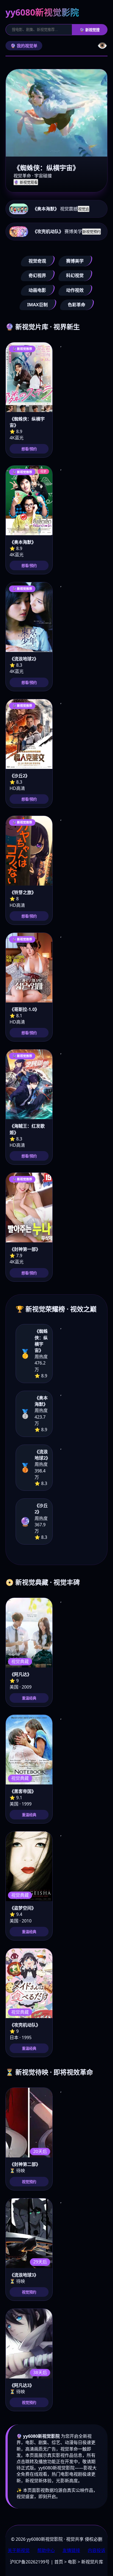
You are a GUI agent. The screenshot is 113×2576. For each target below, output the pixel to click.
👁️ (102, 45)
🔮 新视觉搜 (90, 30)
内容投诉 (97, 2550)
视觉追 (84, 209)
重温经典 (29, 1698)
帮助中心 (46, 2550)
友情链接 (71, 2550)
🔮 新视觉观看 (26, 182)
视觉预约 (29, 2182)
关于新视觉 (19, 2550)
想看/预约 (29, 449)
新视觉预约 (91, 232)
